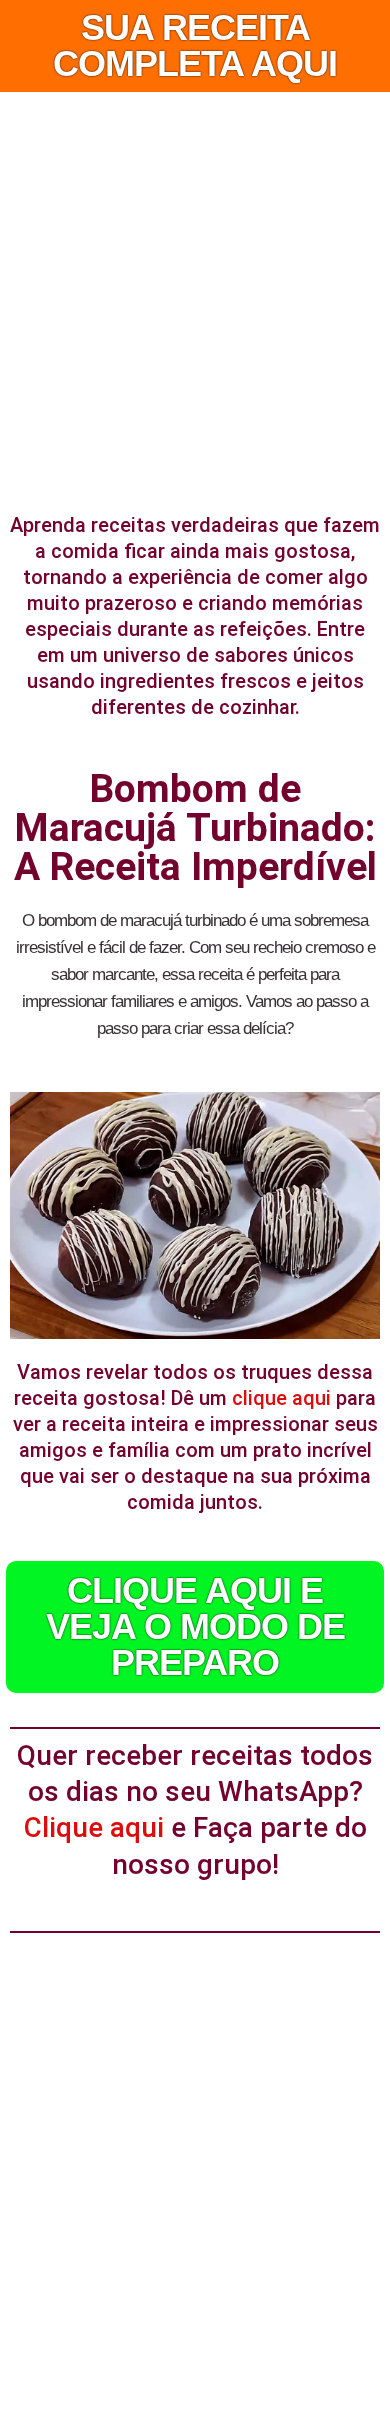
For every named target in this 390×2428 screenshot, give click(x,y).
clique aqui (281, 1398)
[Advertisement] (195, 297)
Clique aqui (94, 1827)
